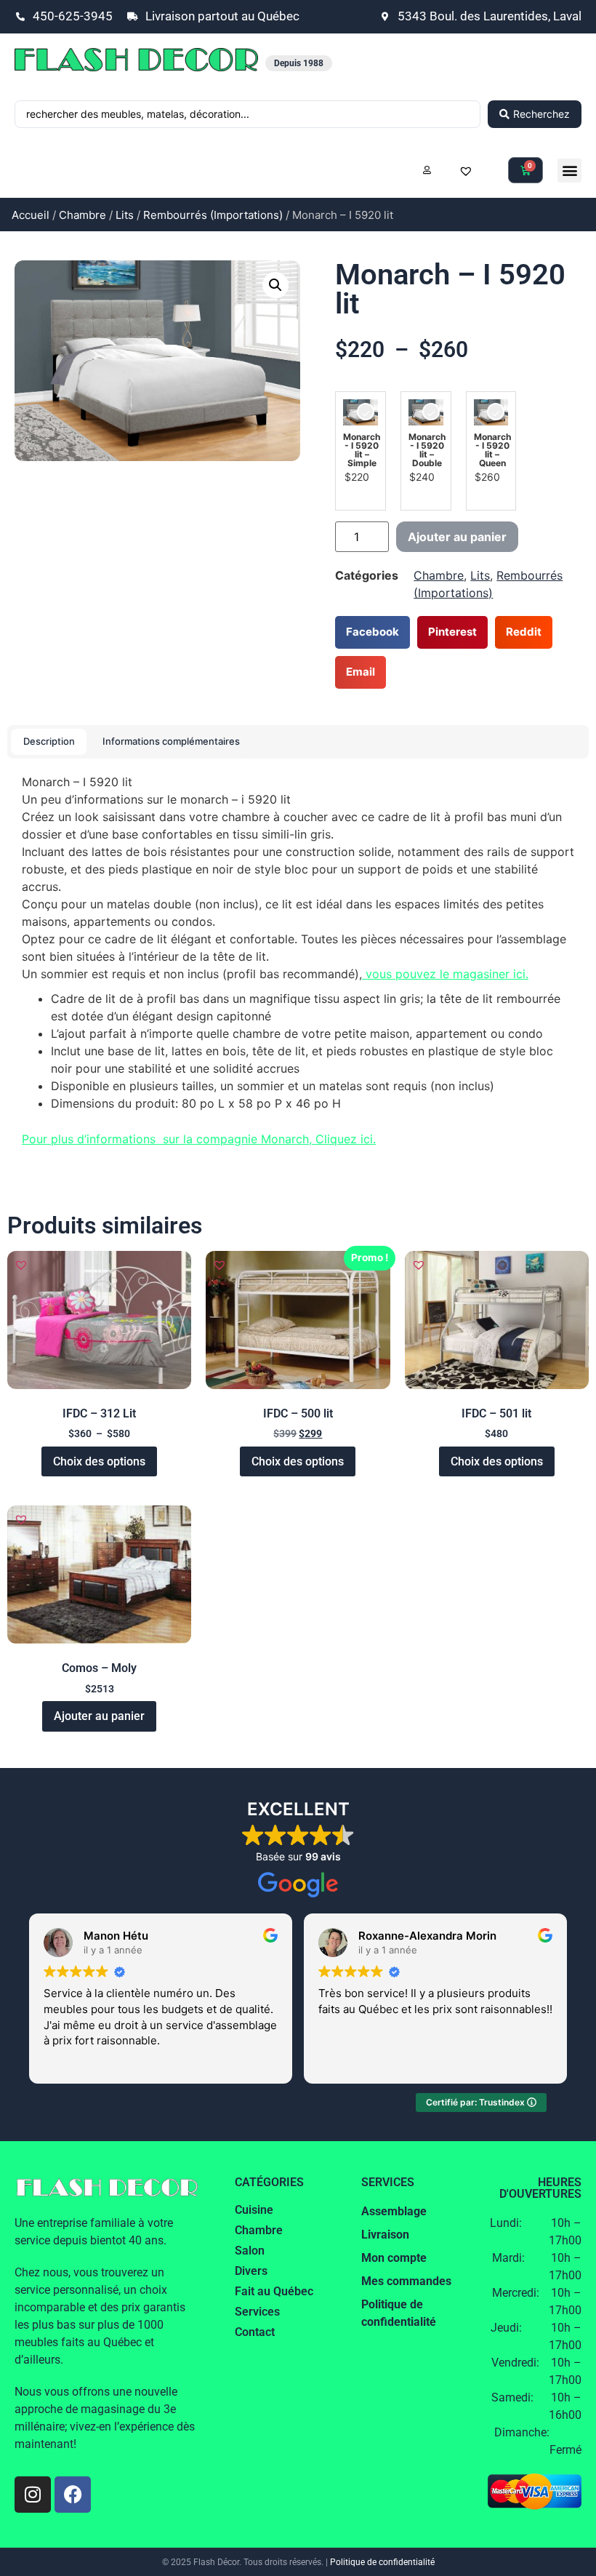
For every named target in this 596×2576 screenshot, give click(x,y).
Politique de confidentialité (382, 2562)
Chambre (82, 215)
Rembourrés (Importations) (213, 215)
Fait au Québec (274, 2291)
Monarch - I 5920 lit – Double (427, 450)
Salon (250, 2251)
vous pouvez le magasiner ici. (445, 974)
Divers (251, 2271)
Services (257, 2312)
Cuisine (254, 2210)
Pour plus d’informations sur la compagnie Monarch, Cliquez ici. (199, 1139)
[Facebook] (73, 2495)
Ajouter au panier (457, 537)
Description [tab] (49, 741)
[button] (569, 171)
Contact (255, 2332)
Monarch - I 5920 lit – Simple (362, 450)
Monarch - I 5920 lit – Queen (492, 450)
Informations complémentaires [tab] (171, 741)
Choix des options (99, 1461)
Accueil (31, 215)
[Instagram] (33, 2495)
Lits (125, 215)
